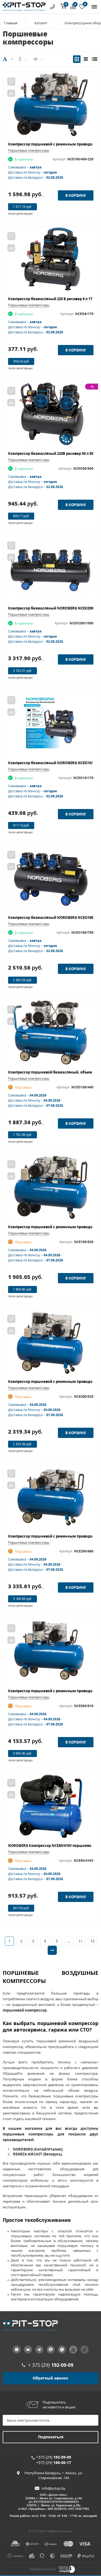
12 (92, 1941)
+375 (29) (54, 2457)
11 (81, 1941)
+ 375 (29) (51, 2365)
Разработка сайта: (43, 2569)
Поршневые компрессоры (29, 150)
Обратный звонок (50, 2378)
